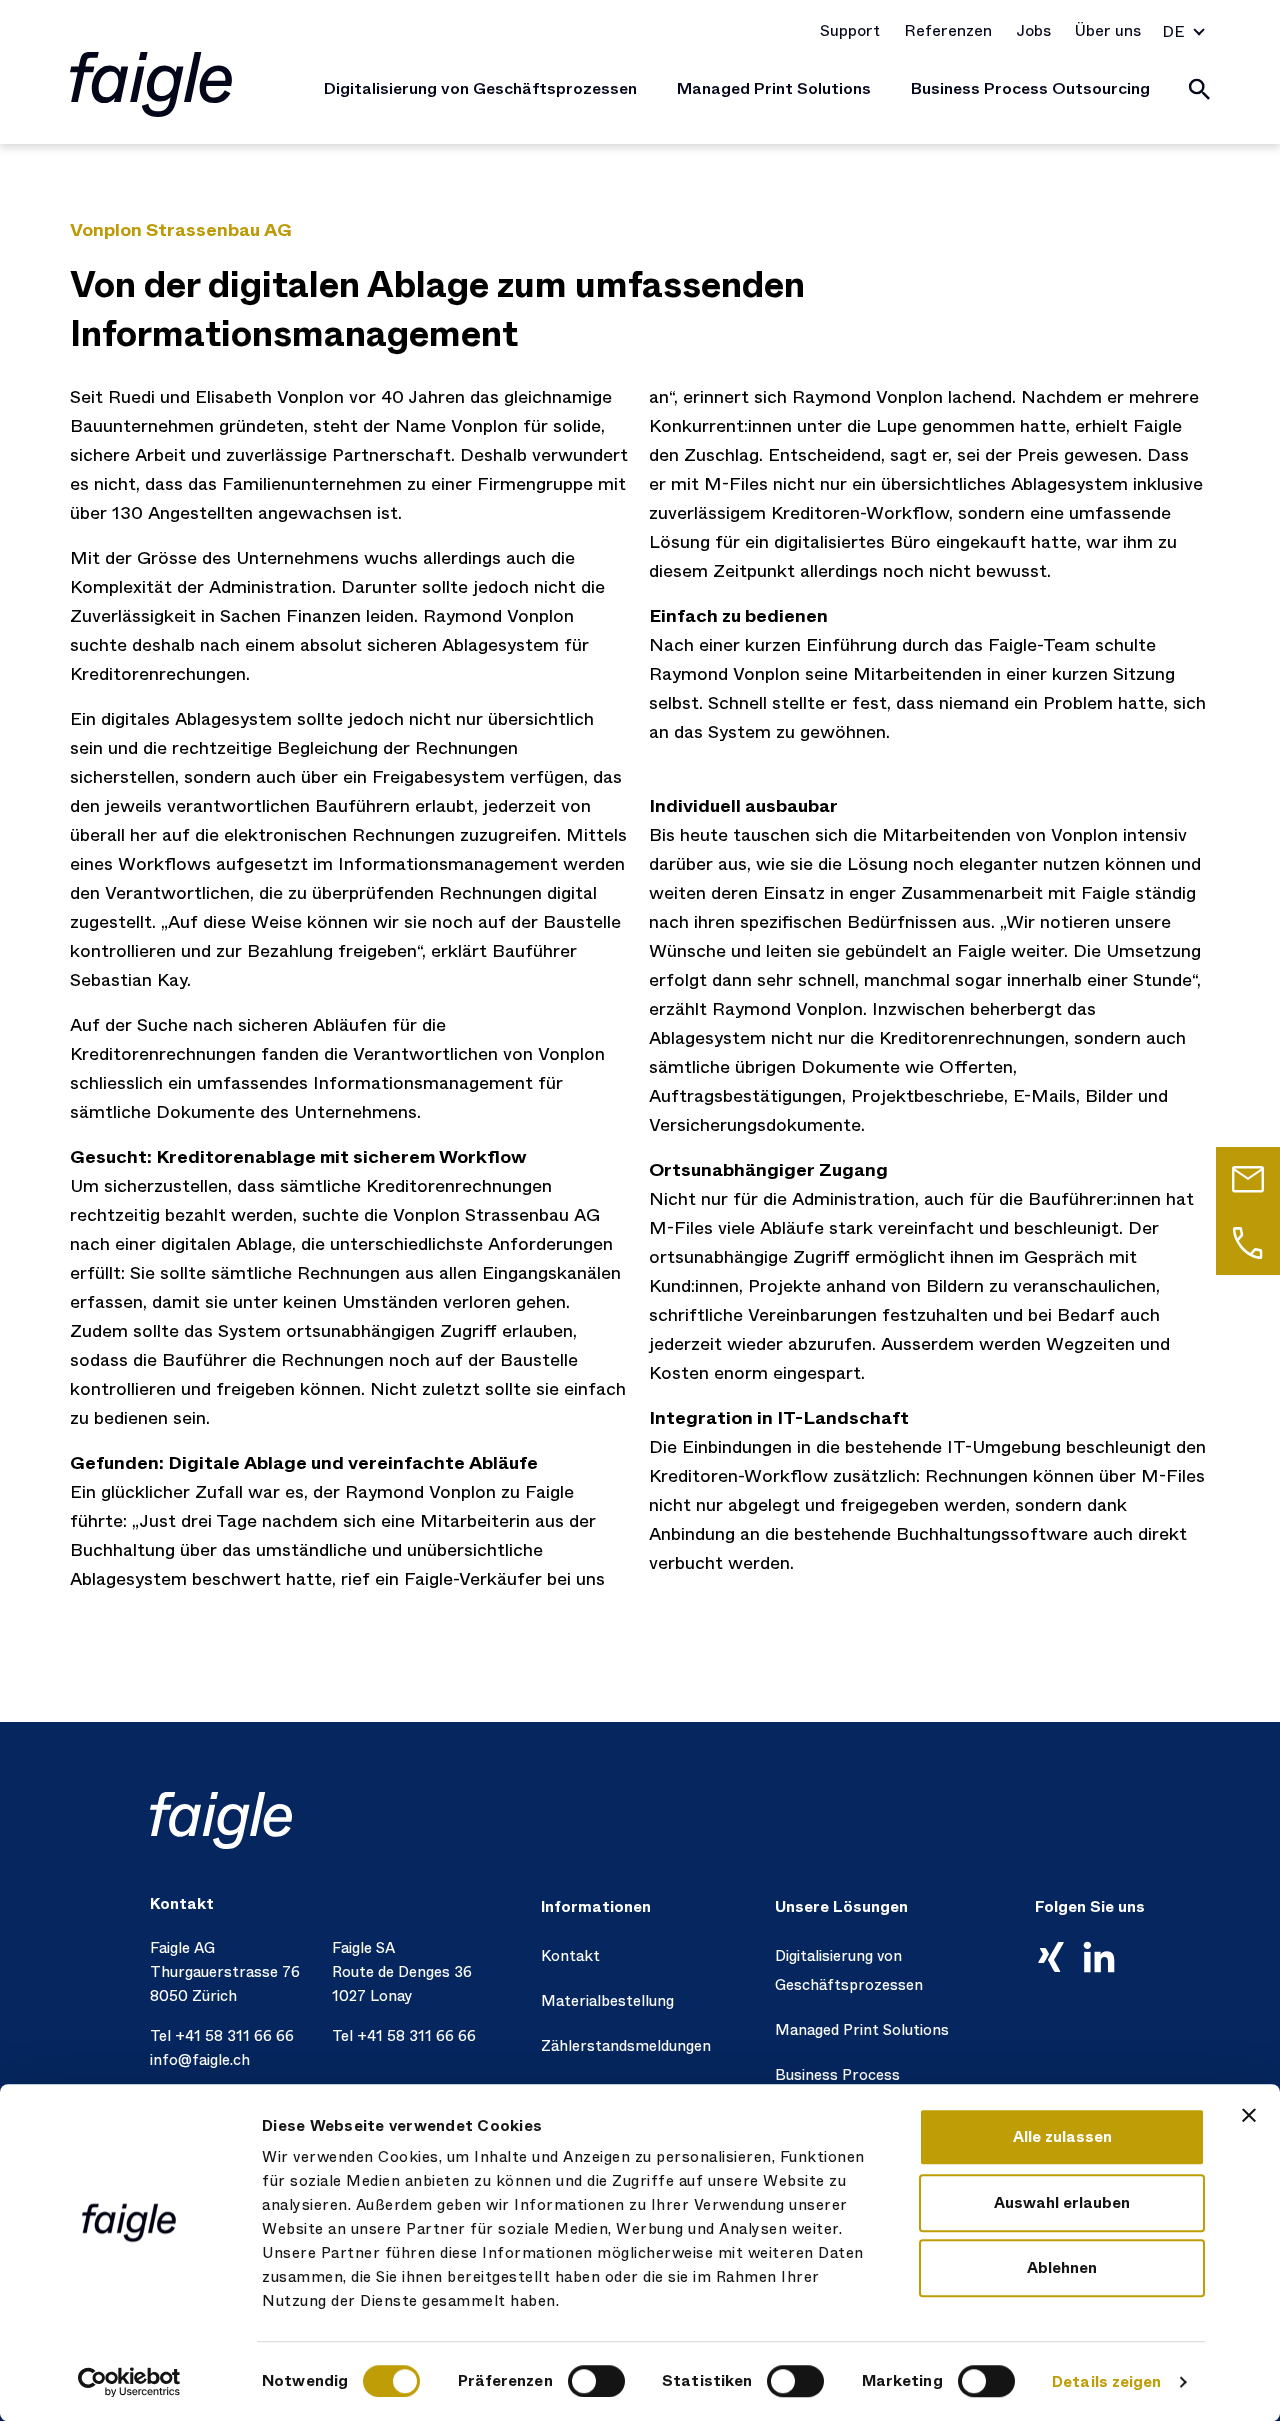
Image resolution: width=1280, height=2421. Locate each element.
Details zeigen (1106, 2382)
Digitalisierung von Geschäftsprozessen (480, 88)
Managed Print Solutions (774, 88)
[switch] (596, 2381)
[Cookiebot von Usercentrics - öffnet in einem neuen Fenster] (129, 2382)
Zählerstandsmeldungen (626, 2046)
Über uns (1108, 30)
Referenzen (948, 30)
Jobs (1033, 30)
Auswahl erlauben (1062, 2203)
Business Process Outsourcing (1030, 88)
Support (850, 30)
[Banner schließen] (1249, 2115)
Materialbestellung (607, 2001)
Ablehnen (1062, 2268)
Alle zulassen (1062, 2137)
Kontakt (570, 1956)
